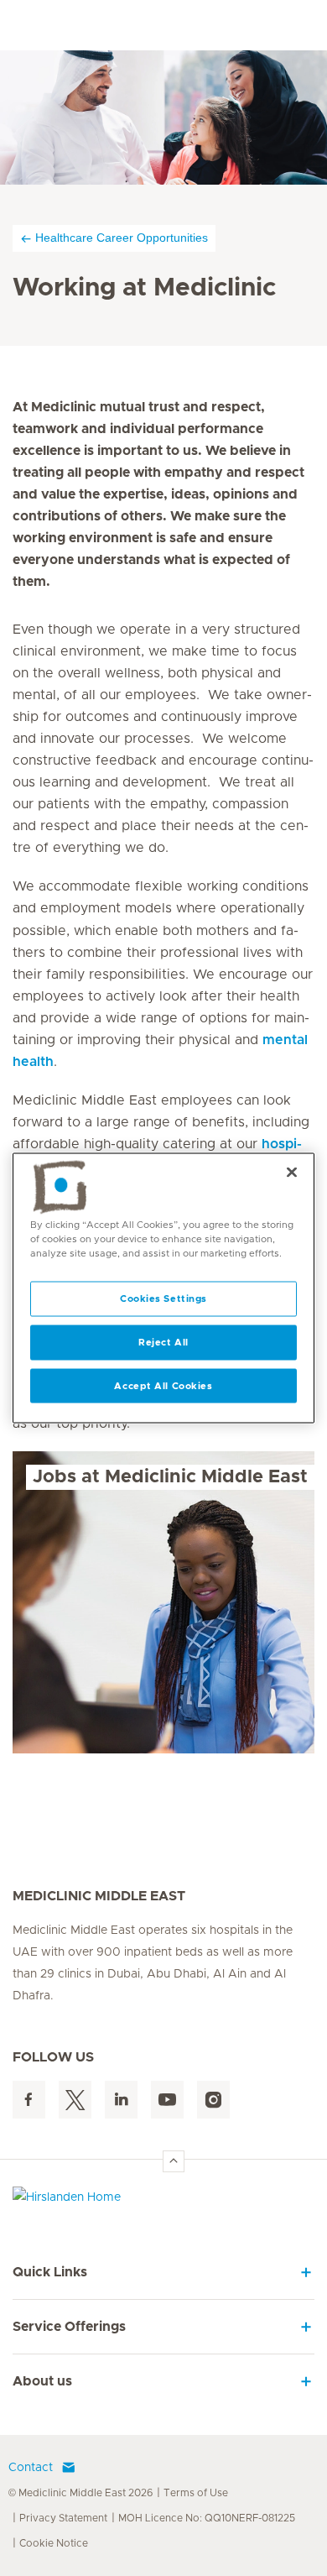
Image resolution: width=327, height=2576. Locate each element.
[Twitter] (75, 2100)
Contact (31, 2468)
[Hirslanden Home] (163, 2201)
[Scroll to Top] (174, 2161)
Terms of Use (196, 2493)
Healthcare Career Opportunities (122, 238)
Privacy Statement (63, 2518)
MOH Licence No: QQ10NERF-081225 (207, 2518)
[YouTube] (167, 2100)
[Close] (292, 1172)
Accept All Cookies (163, 1385)
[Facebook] (29, 2100)
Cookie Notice (54, 2543)
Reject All (163, 1342)
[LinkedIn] (121, 2100)
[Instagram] (213, 2100)
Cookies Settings (163, 1298)
